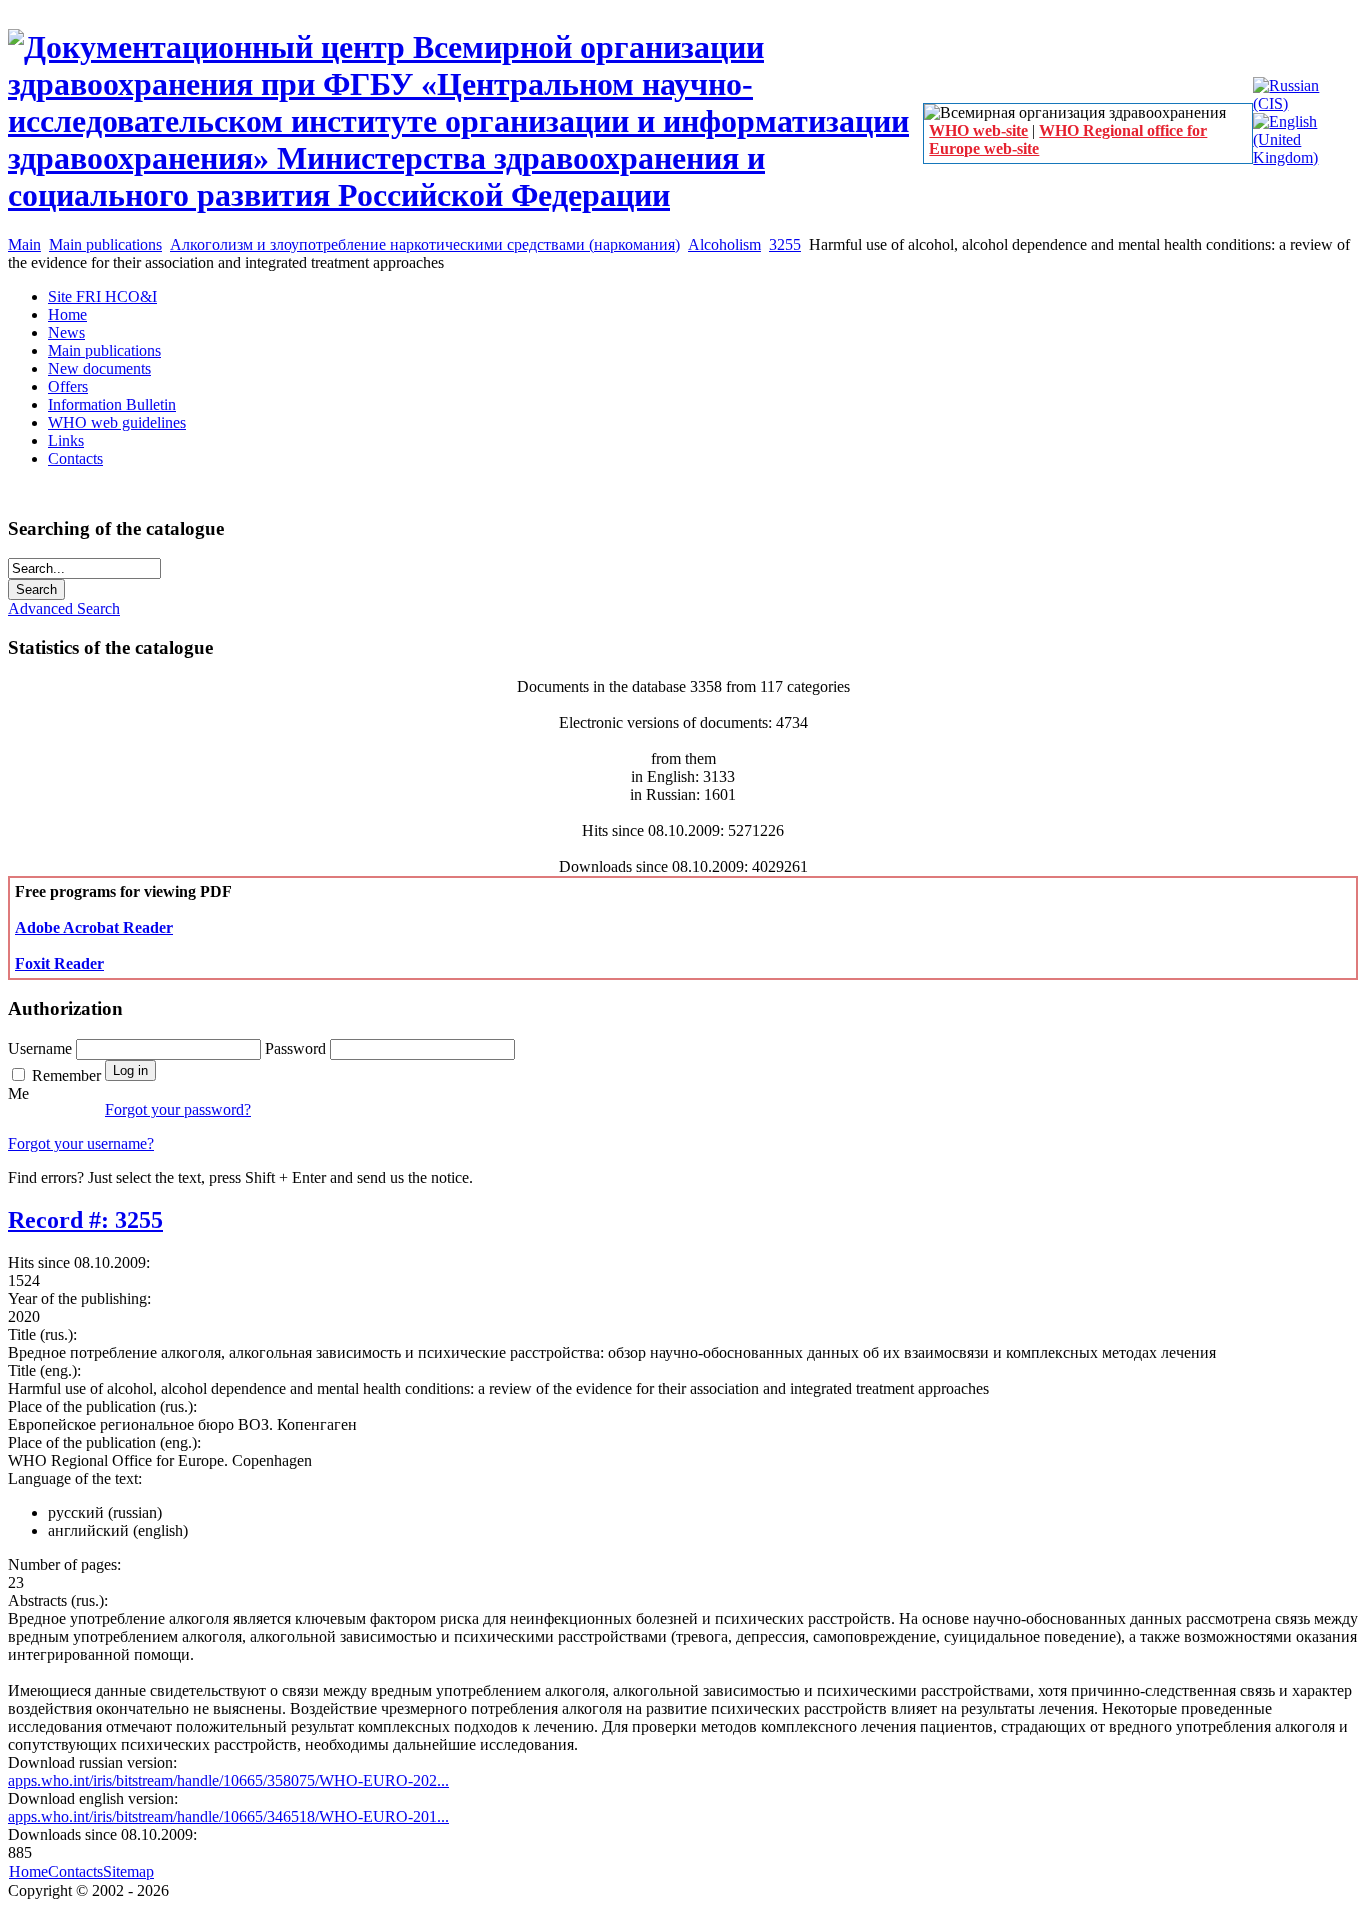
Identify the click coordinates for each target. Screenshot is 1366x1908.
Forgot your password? (178, 1109)
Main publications (105, 244)
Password (297, 1048)
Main (24, 244)
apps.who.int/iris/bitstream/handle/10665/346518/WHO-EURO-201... (228, 1816)
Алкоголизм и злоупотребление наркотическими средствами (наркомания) (425, 244)
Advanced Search (64, 608)
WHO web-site (978, 130)
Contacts (75, 1871)
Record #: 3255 (85, 1220)
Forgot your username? (81, 1143)
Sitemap (128, 1871)
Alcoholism (724, 244)
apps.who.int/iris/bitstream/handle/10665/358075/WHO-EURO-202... (228, 1780)
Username (42, 1048)
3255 (785, 244)
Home (28, 1871)
